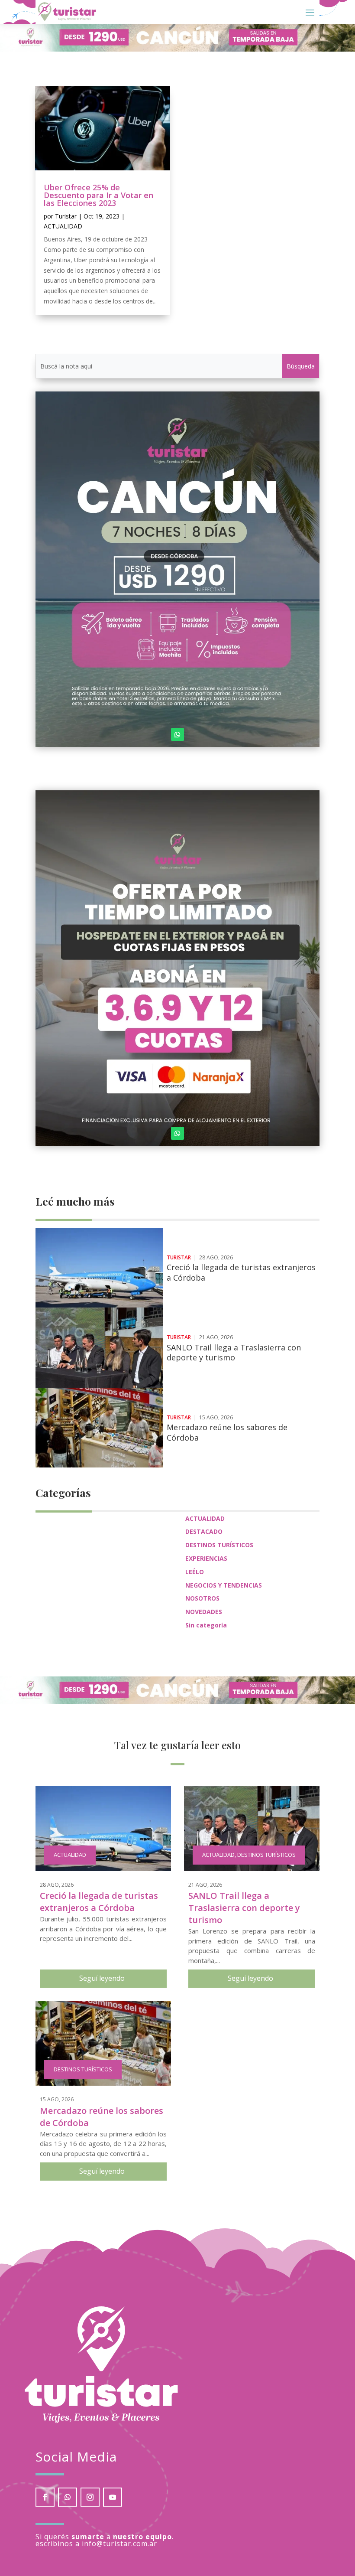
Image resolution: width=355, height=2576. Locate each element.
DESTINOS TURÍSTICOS (219, 1545)
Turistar (66, 216)
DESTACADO (204, 1531)
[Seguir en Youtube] (113, 2497)
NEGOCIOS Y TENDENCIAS (224, 1585)
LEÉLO (195, 1572)
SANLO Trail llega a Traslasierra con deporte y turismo (234, 1352)
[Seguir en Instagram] (90, 2497)
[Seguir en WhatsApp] (177, 734)
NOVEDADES (204, 1612)
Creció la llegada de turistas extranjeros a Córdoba (241, 1272)
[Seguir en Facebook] (45, 2497)
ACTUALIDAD (63, 226)
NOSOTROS (202, 1598)
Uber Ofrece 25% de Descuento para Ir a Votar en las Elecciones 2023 (98, 195)
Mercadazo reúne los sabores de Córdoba (227, 1432)
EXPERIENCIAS (206, 1558)
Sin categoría (206, 1625)
